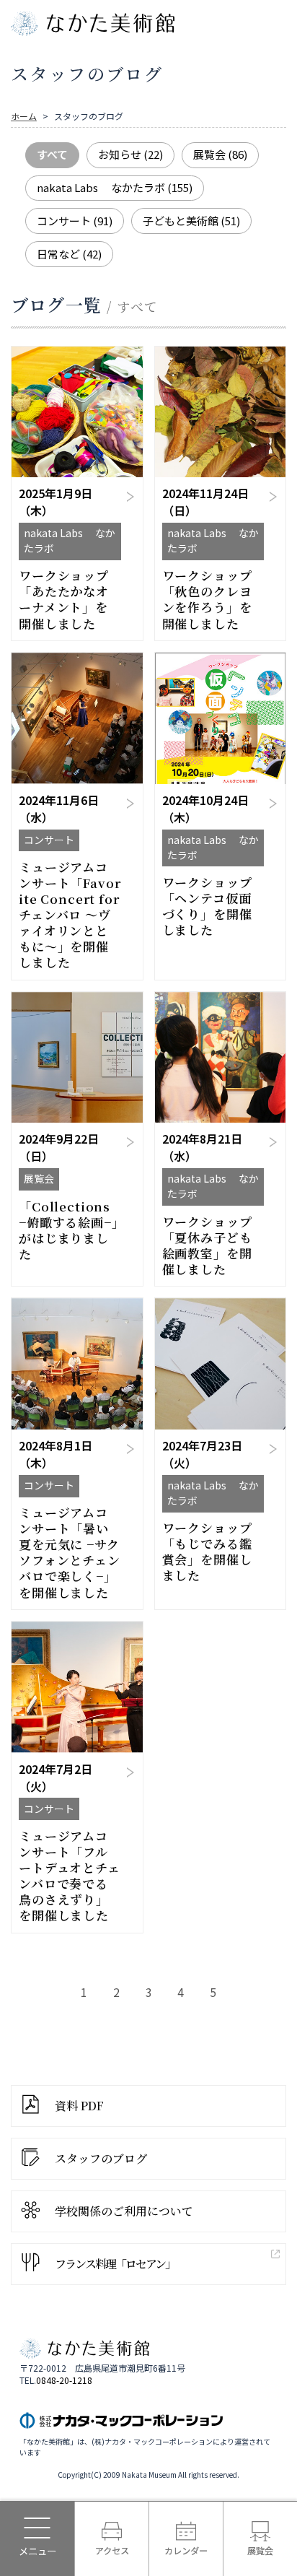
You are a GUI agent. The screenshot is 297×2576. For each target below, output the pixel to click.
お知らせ (130, 154)
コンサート (75, 221)
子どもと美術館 (191, 221)
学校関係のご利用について (124, 2211)
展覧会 (220, 154)
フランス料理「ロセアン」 (115, 2264)
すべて (52, 154)
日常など (69, 254)
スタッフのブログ (101, 2158)
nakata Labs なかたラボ (115, 187)
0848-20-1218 (64, 2380)
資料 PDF (79, 2106)
